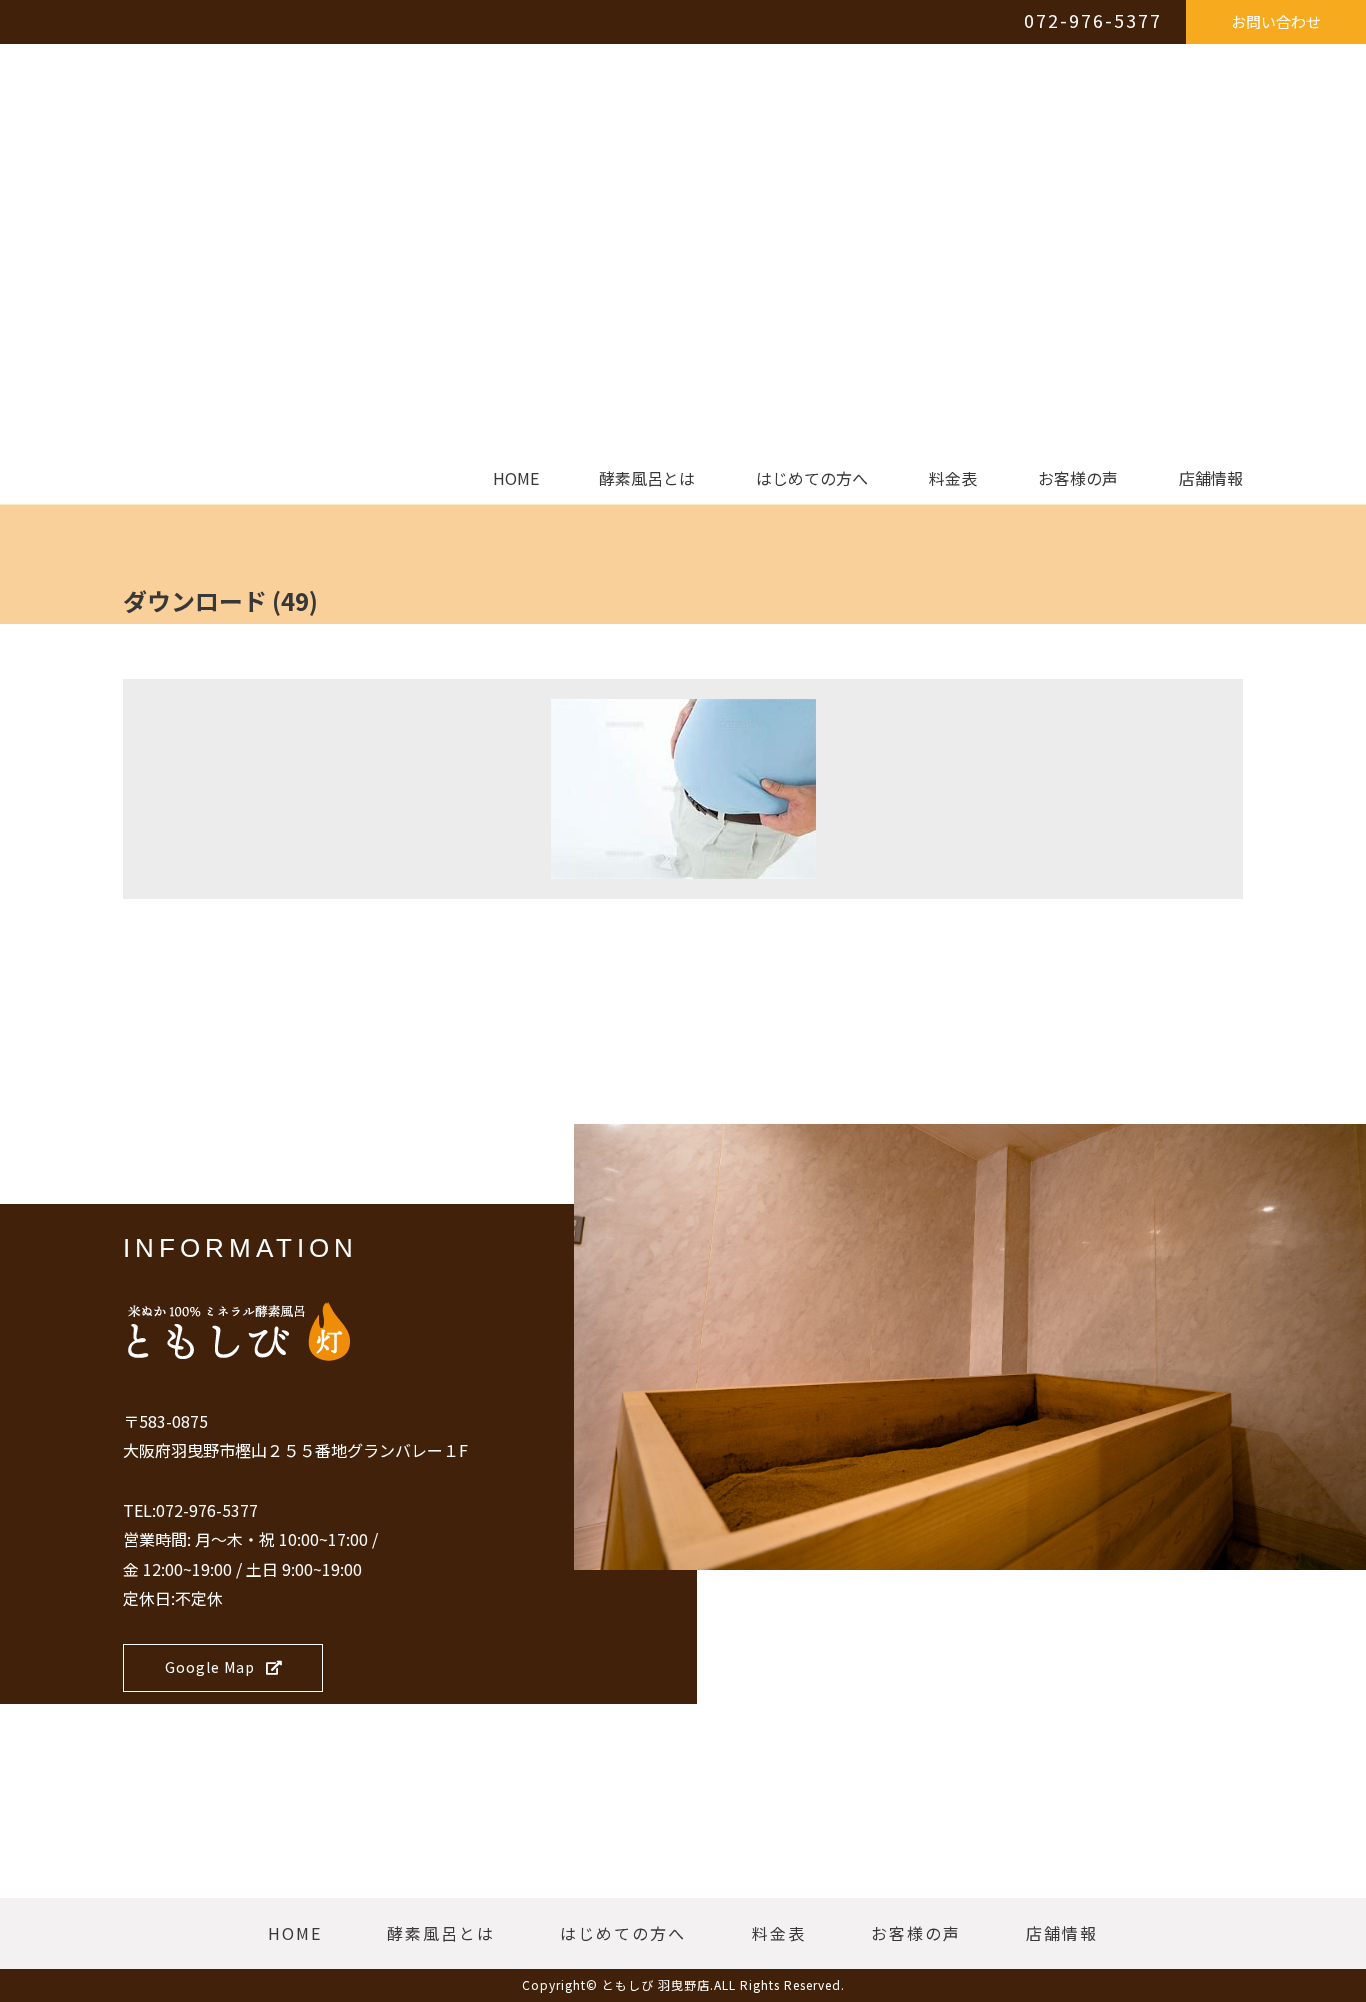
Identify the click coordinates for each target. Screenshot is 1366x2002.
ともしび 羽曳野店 (656, 1984)
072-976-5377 (1093, 20)
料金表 (953, 479)
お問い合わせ (1276, 21)
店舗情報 (1211, 479)
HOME (516, 479)
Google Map (210, 1667)
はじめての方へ (812, 479)
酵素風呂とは (647, 479)
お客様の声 (1078, 479)
